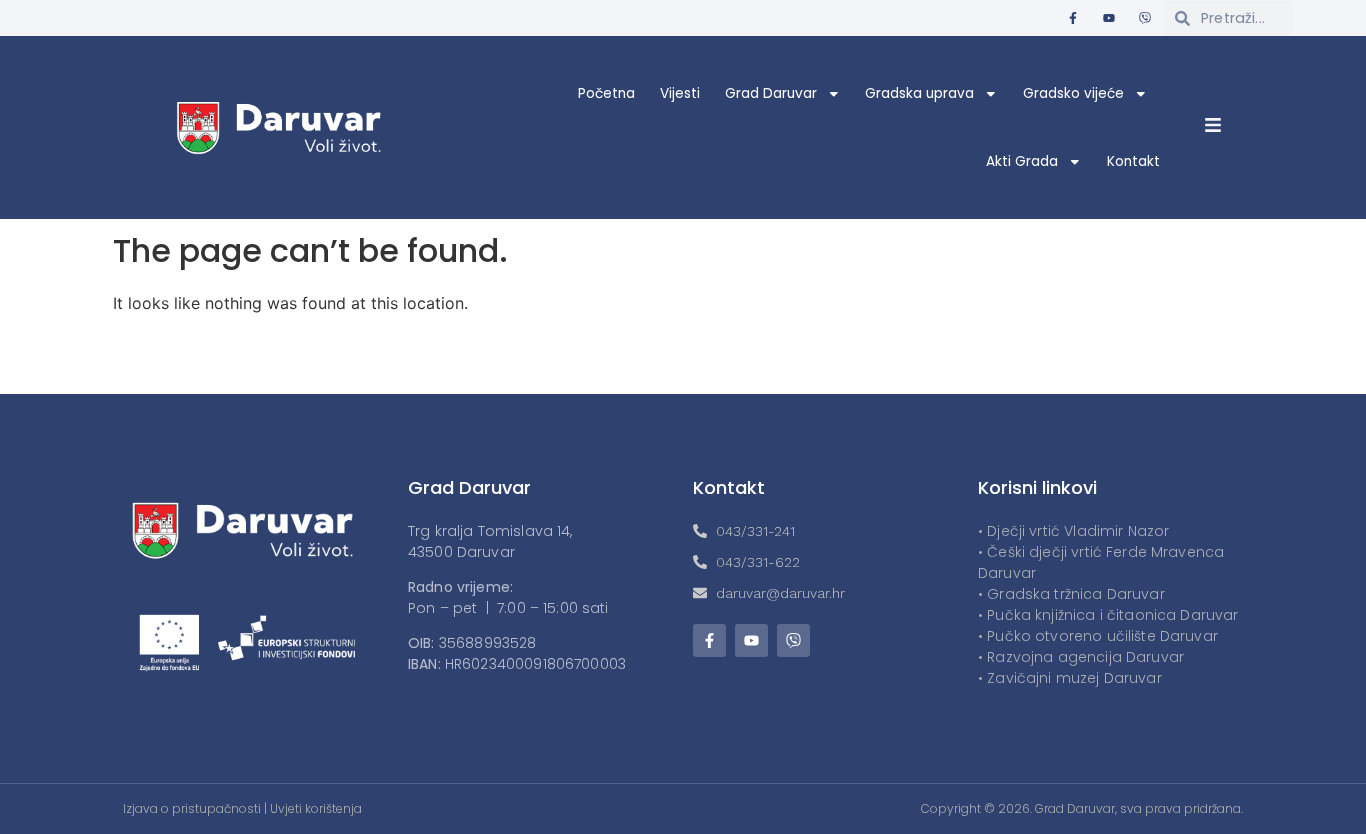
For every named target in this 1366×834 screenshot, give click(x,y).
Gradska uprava (919, 93)
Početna (606, 93)
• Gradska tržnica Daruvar (1071, 594)
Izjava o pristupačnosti (192, 808)
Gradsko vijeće (1073, 93)
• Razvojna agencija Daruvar (1081, 657)
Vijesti (680, 93)
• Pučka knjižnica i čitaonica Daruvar (1108, 615)
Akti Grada (1022, 161)
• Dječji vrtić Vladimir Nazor (1073, 531)
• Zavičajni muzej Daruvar (1070, 678)
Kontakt (1133, 161)
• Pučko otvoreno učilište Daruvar (1098, 636)
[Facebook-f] (1073, 18)
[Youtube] (1109, 18)
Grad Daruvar (771, 93)
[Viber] (1145, 18)
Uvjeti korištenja (316, 808)
